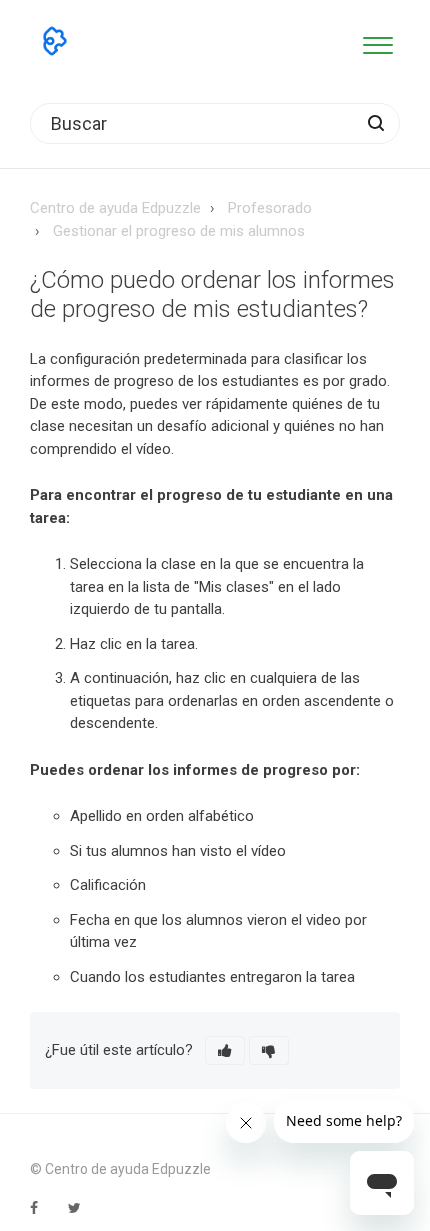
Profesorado (270, 208)
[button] (377, 41)
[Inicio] (55, 41)
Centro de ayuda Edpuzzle (115, 208)
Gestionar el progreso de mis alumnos (179, 231)
